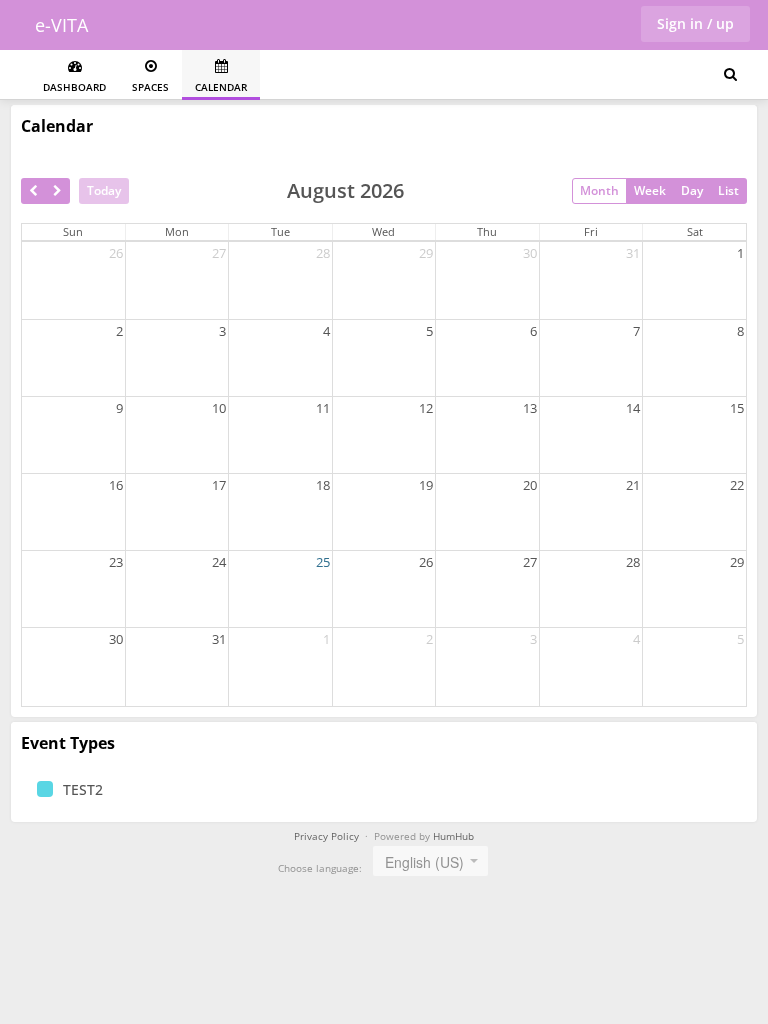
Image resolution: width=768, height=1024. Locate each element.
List (728, 190)
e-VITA (61, 25)
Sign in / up (695, 23)
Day (692, 190)
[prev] (33, 191)
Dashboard (74, 87)
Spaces (150, 87)
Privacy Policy (326, 836)
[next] (57, 191)
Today (104, 190)
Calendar (221, 87)
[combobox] (430, 861)
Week (650, 190)
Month (599, 190)
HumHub (453, 836)
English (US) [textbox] (424, 862)
